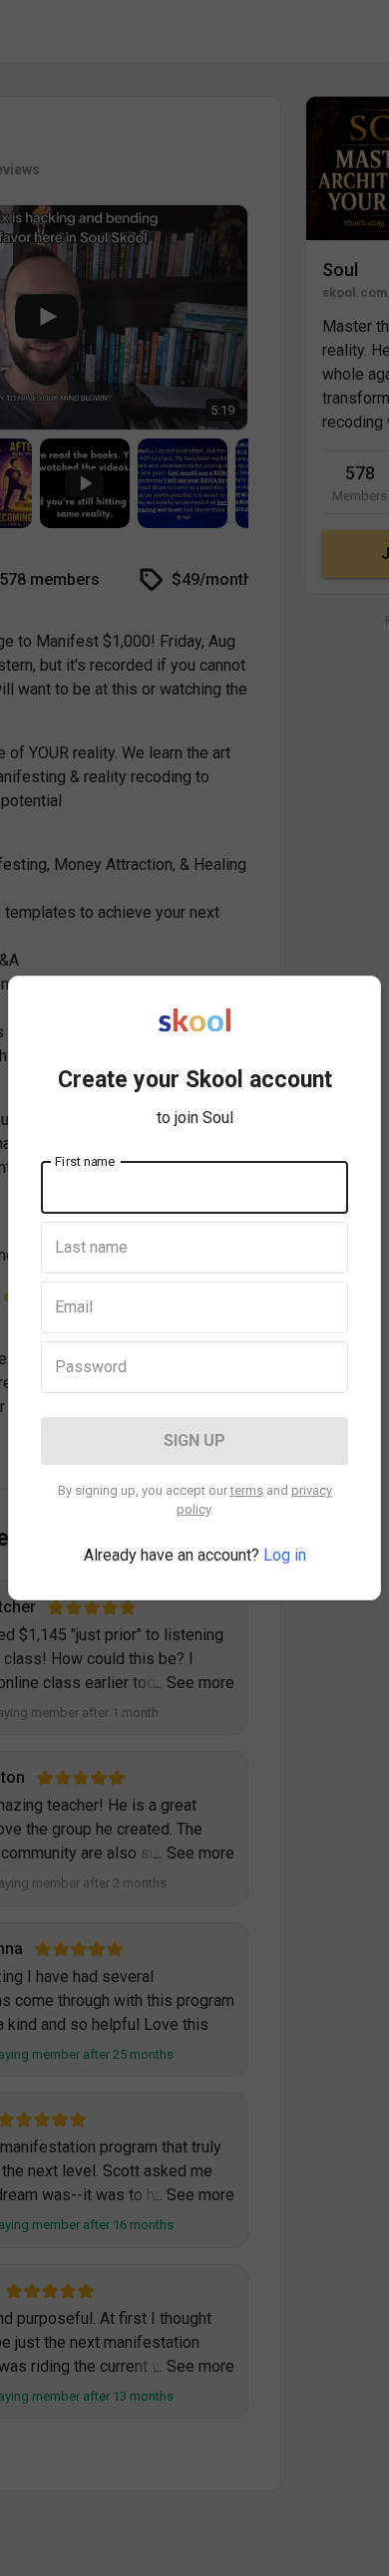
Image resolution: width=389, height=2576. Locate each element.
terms (247, 1490)
